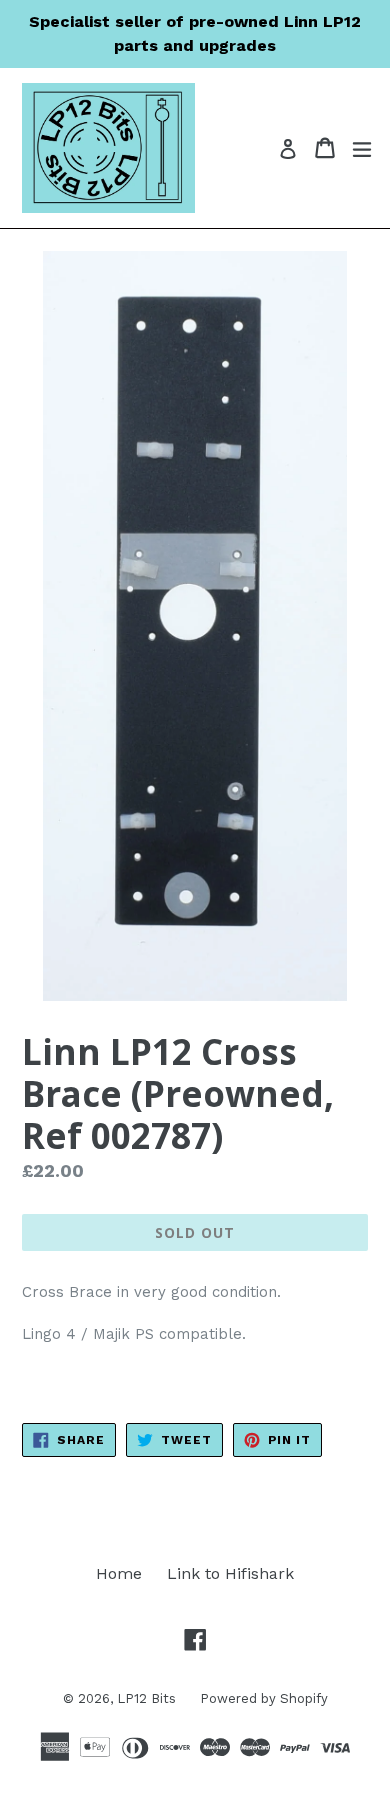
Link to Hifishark (230, 1573)
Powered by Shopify (264, 1698)
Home (119, 1573)
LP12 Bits (148, 1698)
